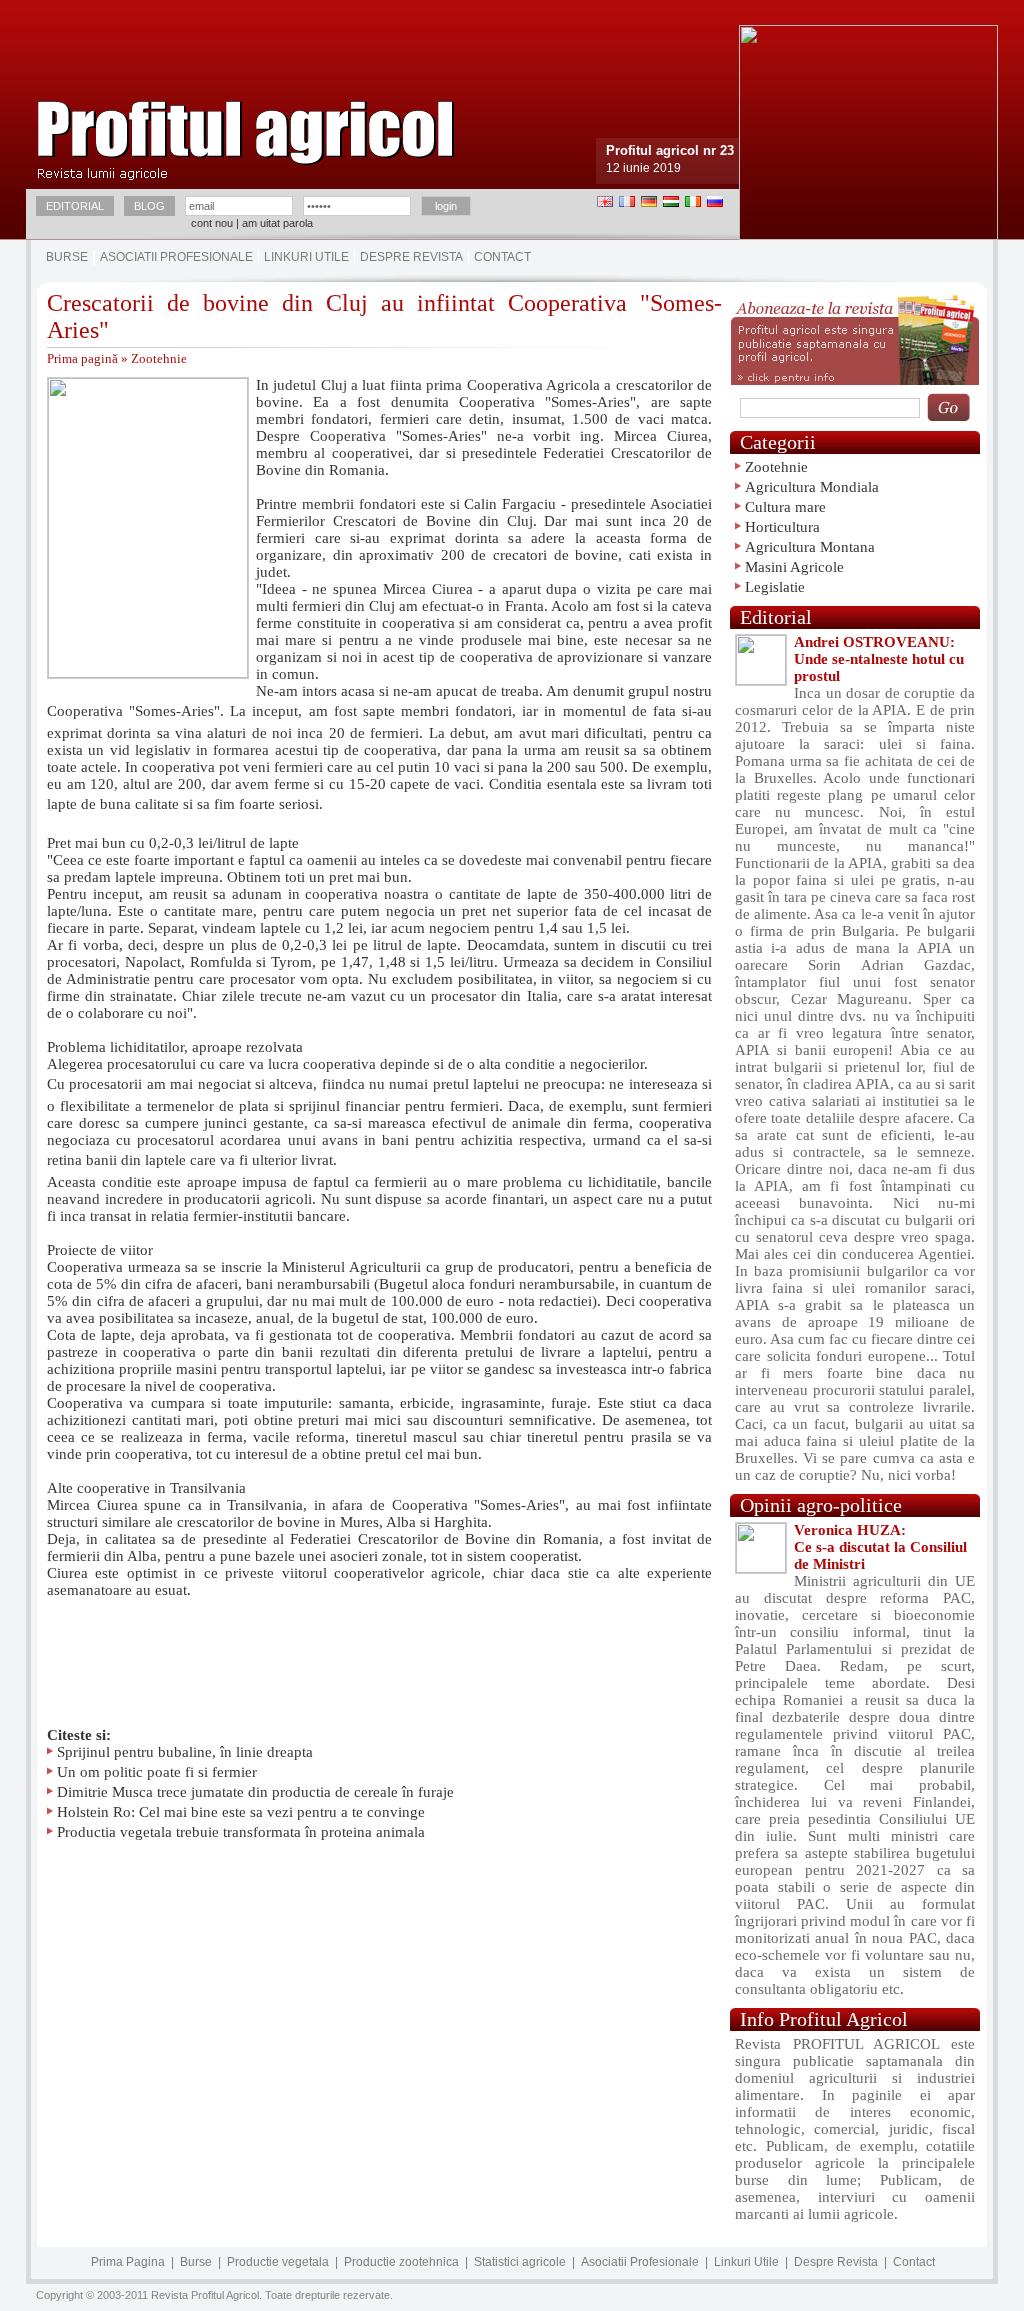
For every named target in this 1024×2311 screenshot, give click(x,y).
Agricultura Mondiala (812, 487)
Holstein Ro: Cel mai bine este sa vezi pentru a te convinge (241, 1812)
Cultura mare (785, 507)
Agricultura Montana (810, 547)
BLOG (149, 206)
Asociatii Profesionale (176, 257)
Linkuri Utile (306, 257)
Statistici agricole (520, 2262)
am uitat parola (277, 223)
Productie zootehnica (401, 2262)
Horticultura (782, 527)
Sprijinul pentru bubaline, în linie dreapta (185, 1752)
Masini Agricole (794, 567)
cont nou (212, 223)
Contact (502, 257)
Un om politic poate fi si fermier (157, 1772)
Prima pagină (82, 358)
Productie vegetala (278, 2262)
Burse (67, 257)
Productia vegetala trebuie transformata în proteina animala (241, 1832)
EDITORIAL (75, 206)
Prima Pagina (128, 2262)
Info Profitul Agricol (824, 2019)
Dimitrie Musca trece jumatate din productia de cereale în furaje (255, 1792)
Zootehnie (159, 358)
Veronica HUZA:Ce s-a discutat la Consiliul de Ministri (880, 1547)
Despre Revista (411, 257)
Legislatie (775, 587)
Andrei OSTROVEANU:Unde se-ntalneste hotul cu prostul (879, 659)
